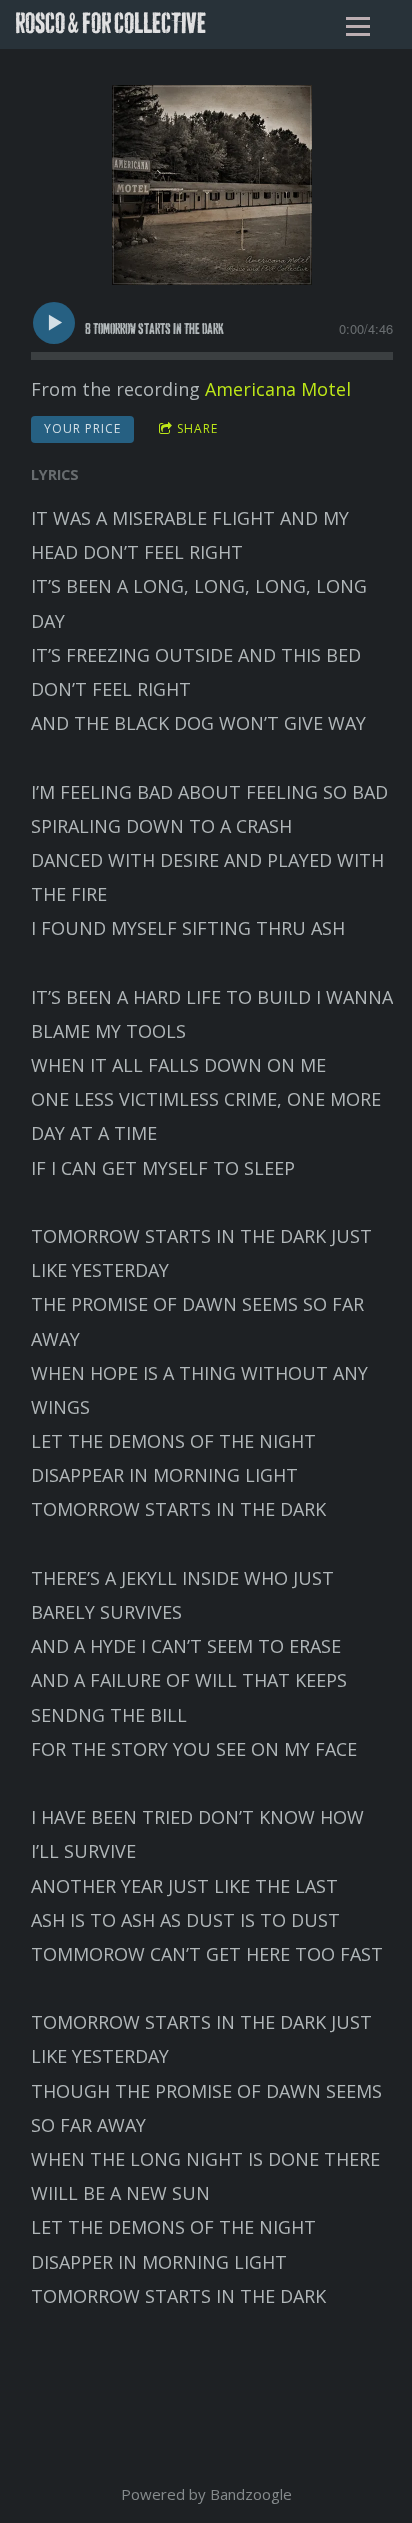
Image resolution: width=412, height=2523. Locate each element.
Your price (82, 428)
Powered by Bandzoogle (206, 2494)
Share (197, 428)
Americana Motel (278, 389)
